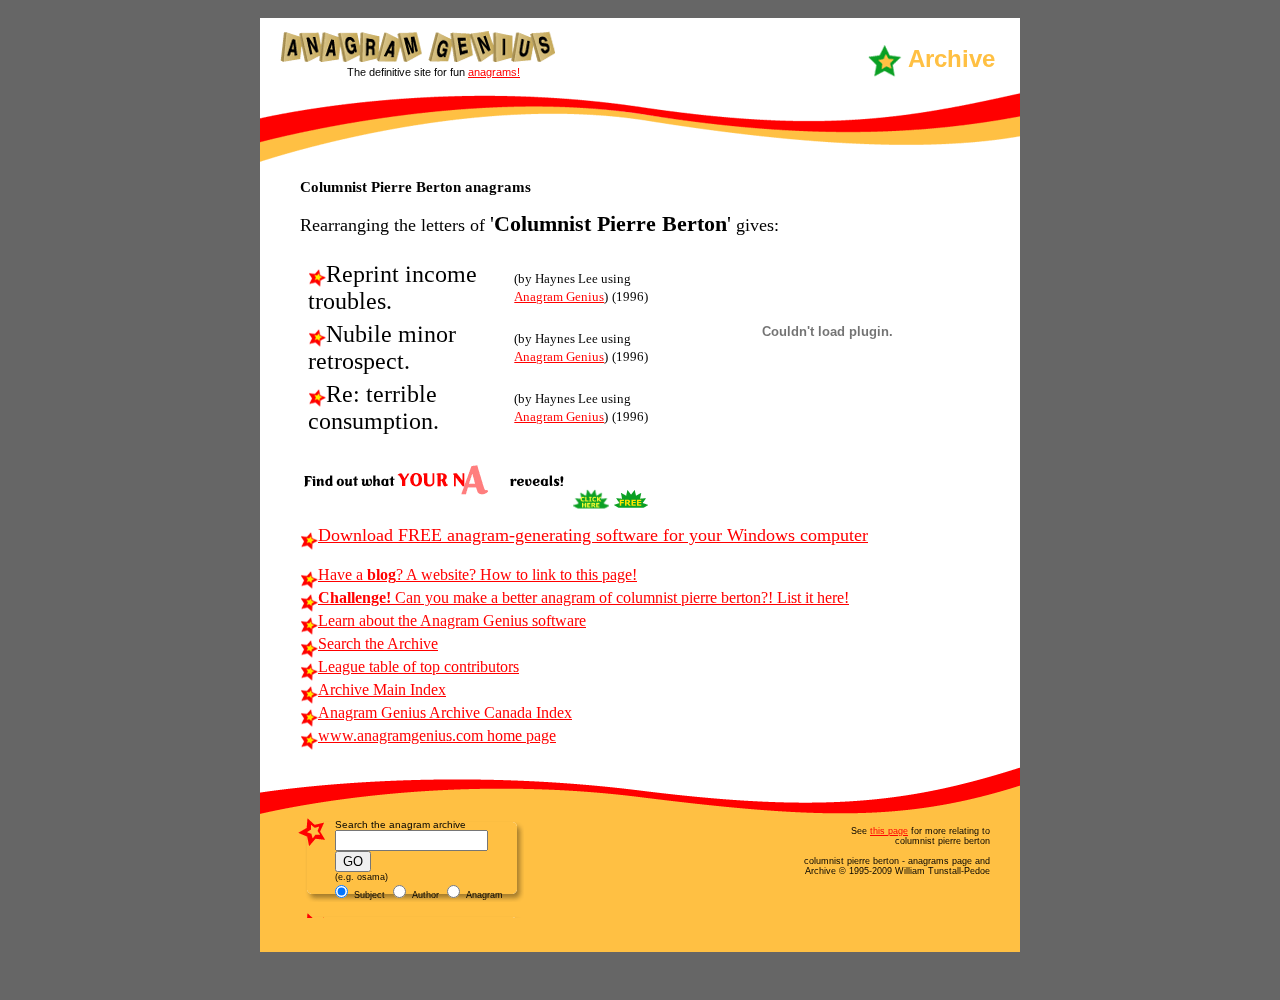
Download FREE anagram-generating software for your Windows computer (593, 535)
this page (889, 831)
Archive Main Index (382, 689)
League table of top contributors (418, 666)
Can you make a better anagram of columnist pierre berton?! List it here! (583, 597)
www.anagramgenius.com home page (437, 735)
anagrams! (494, 72)
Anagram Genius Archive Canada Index (445, 712)
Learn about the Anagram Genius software (452, 620)
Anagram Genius (559, 296)
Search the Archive (378, 643)
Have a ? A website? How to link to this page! (477, 574)
